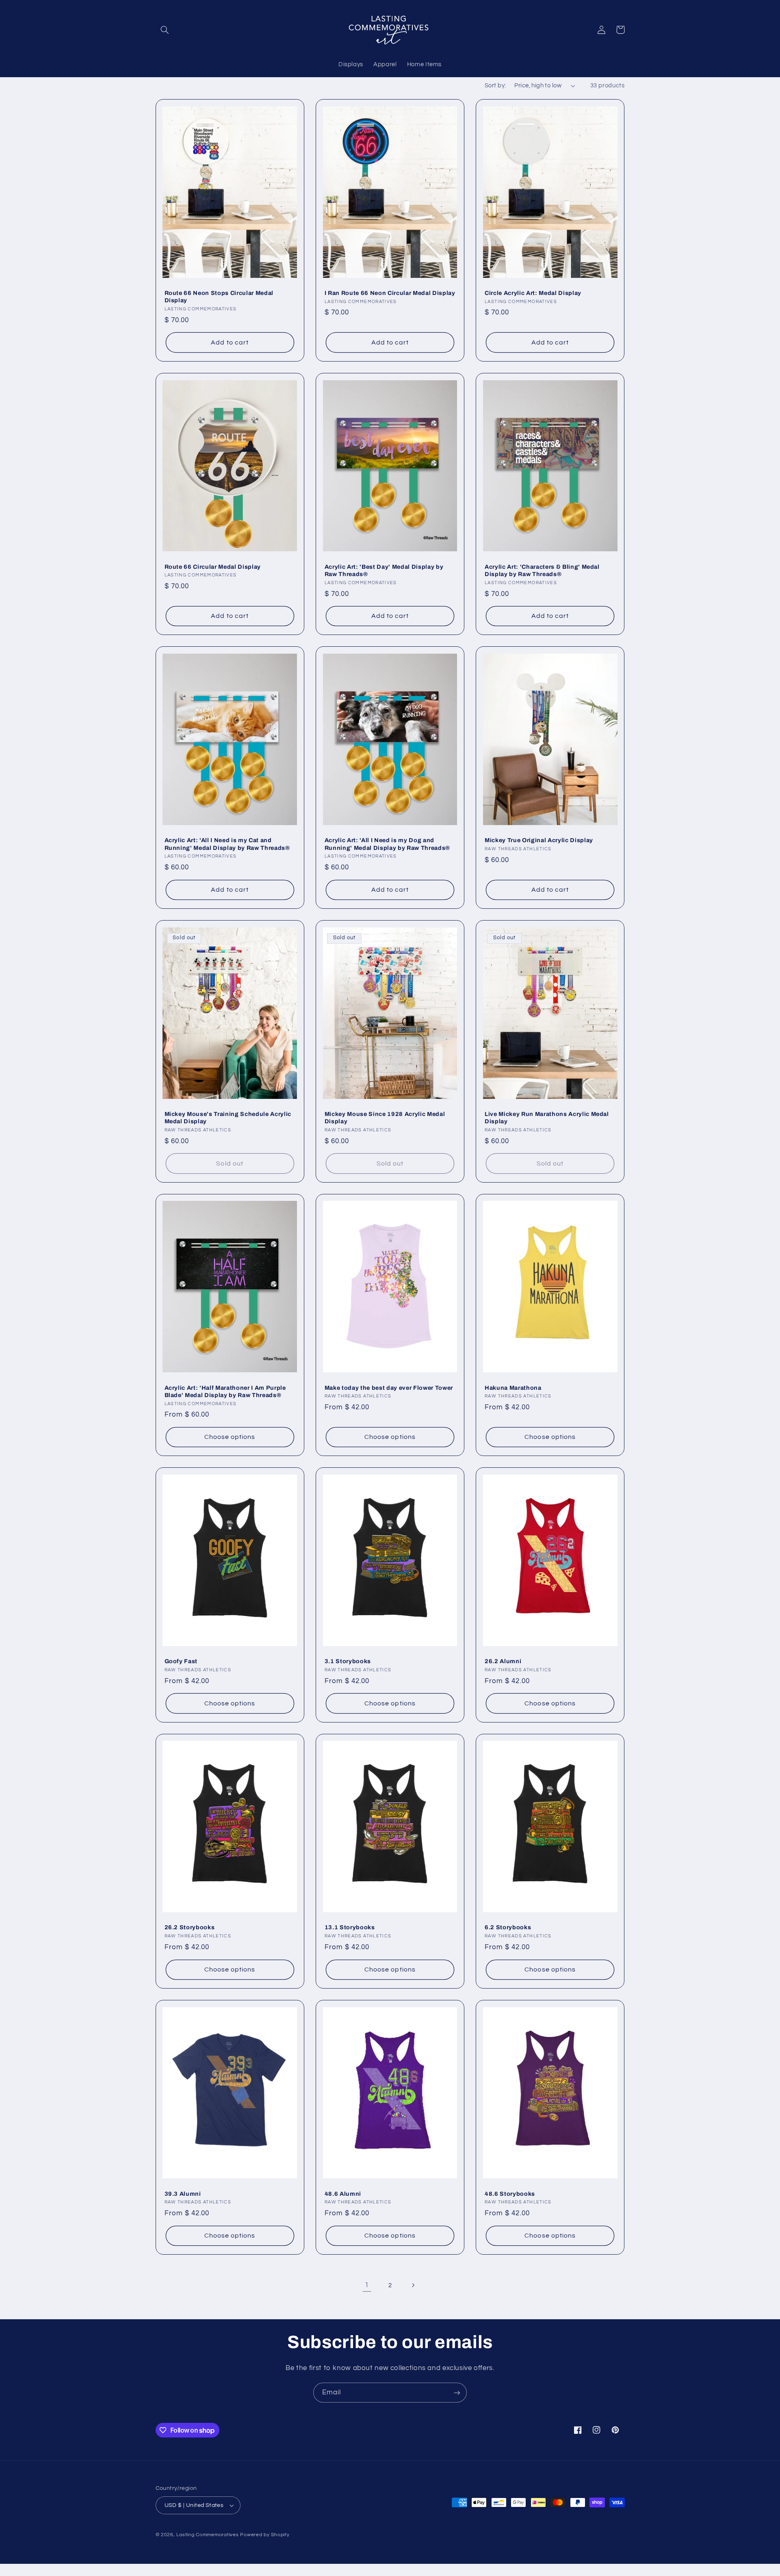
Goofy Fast (181, 1661)
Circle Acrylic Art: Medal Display (533, 293)
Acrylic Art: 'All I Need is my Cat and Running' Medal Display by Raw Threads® (227, 844)
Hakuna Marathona (513, 1388)
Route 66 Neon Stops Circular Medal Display (219, 297)
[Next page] (413, 2286)
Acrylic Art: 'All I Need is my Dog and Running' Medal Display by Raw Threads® (387, 844)
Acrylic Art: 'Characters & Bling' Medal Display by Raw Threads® (542, 570)
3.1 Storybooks (348, 1661)
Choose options (230, 1437)
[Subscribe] (457, 2393)
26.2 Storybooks (190, 1927)
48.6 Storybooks (510, 2194)
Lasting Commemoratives (207, 2535)
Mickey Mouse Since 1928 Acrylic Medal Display (385, 1118)
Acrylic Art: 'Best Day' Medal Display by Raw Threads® (384, 570)
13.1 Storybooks (350, 1927)
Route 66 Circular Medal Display (213, 567)
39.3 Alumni (183, 2194)
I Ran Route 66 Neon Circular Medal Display (390, 293)
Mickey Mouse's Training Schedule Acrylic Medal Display (228, 1118)
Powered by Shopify (265, 2535)
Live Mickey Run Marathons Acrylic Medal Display (547, 1118)
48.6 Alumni (343, 2194)
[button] (165, 30)
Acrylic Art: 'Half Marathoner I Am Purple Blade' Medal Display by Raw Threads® (225, 1391)
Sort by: (495, 86)
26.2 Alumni (503, 1661)
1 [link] (367, 2285)
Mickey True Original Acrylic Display (539, 840)
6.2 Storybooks (508, 1927)
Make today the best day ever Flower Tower (389, 1388)
